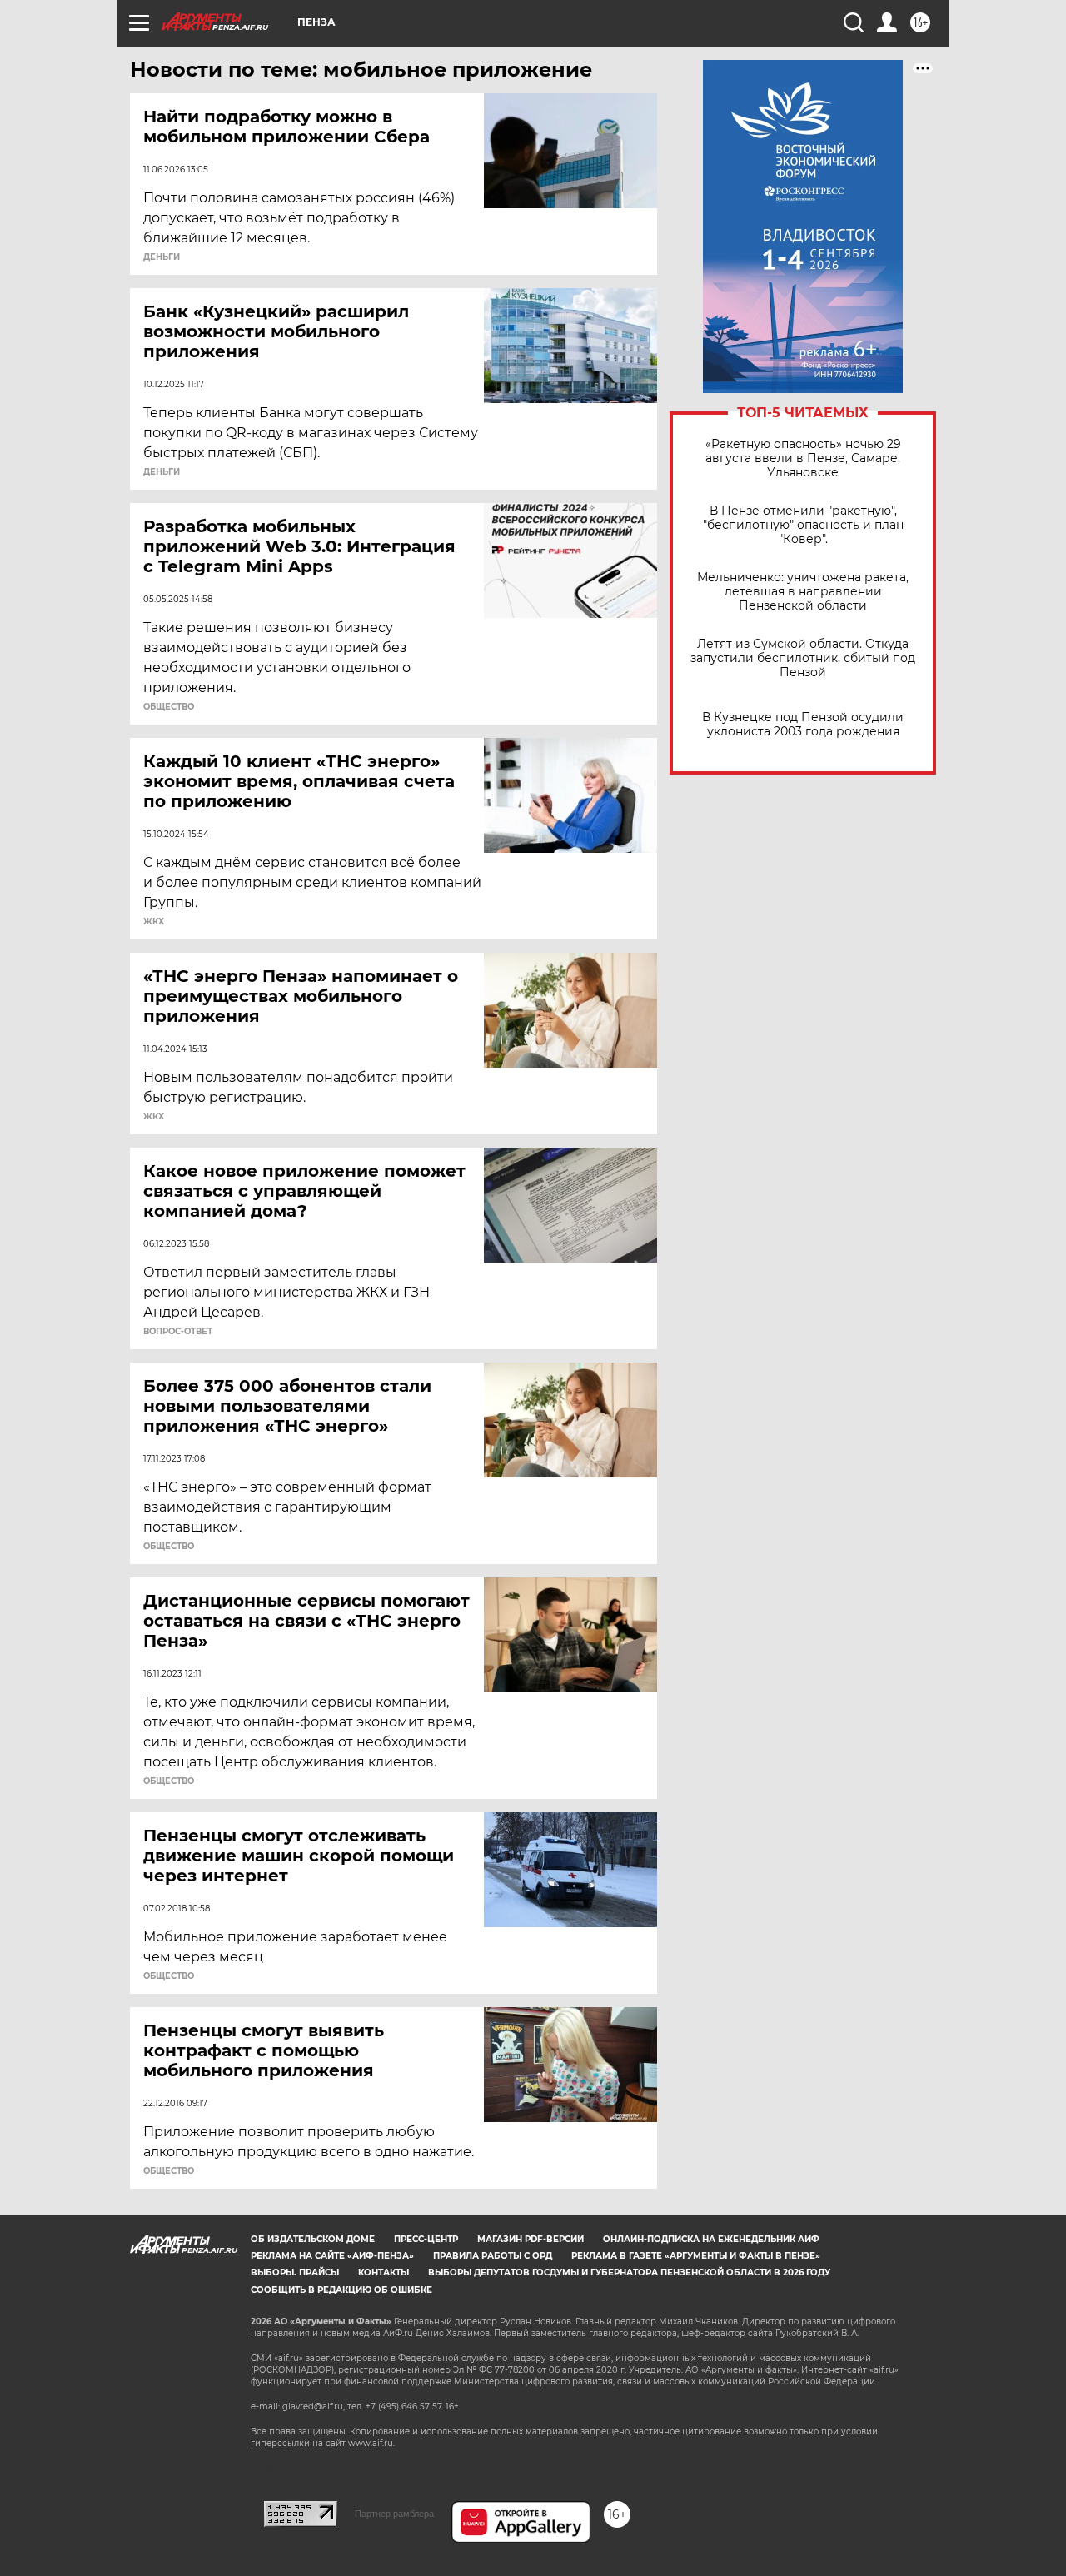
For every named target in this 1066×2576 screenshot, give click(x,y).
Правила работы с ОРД (493, 2256)
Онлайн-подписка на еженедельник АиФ (711, 2239)
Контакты (384, 2272)
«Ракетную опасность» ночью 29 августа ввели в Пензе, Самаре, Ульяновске (803, 458)
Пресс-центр (426, 2239)
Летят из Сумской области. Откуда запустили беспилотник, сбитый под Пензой (803, 658)
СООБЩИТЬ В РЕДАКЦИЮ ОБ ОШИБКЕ (341, 2290)
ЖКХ (154, 922)
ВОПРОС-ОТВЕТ (178, 1332)
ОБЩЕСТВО (169, 707)
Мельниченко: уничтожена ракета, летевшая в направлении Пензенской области (803, 592)
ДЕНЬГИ (162, 257)
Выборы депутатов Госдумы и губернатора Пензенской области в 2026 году (629, 2272)
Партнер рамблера (394, 2514)
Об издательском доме (313, 2239)
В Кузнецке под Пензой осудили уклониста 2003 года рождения (803, 725)
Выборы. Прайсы (295, 2272)
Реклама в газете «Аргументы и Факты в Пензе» (696, 2256)
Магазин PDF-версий (531, 2239)
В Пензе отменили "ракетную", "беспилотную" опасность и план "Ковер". (803, 525)
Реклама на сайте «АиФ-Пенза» (332, 2256)
